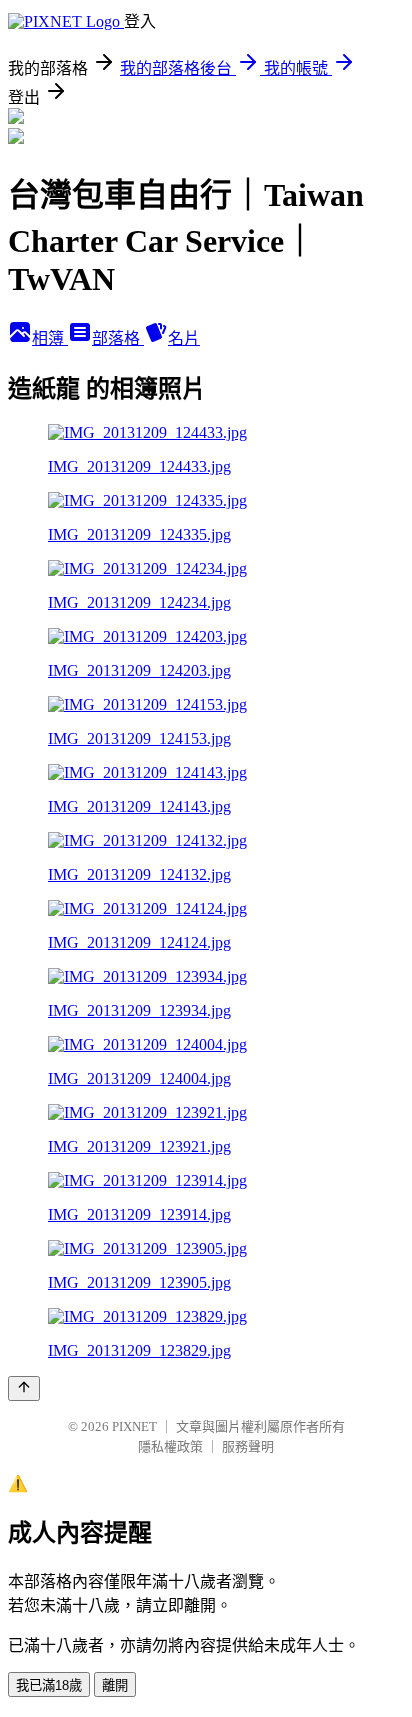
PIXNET (134, 1426)
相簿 (50, 338)
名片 (184, 338)
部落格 (118, 338)
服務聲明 (248, 1446)
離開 (115, 1685)
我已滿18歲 (49, 1685)
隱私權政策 (170, 1446)
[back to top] (24, 1388)
